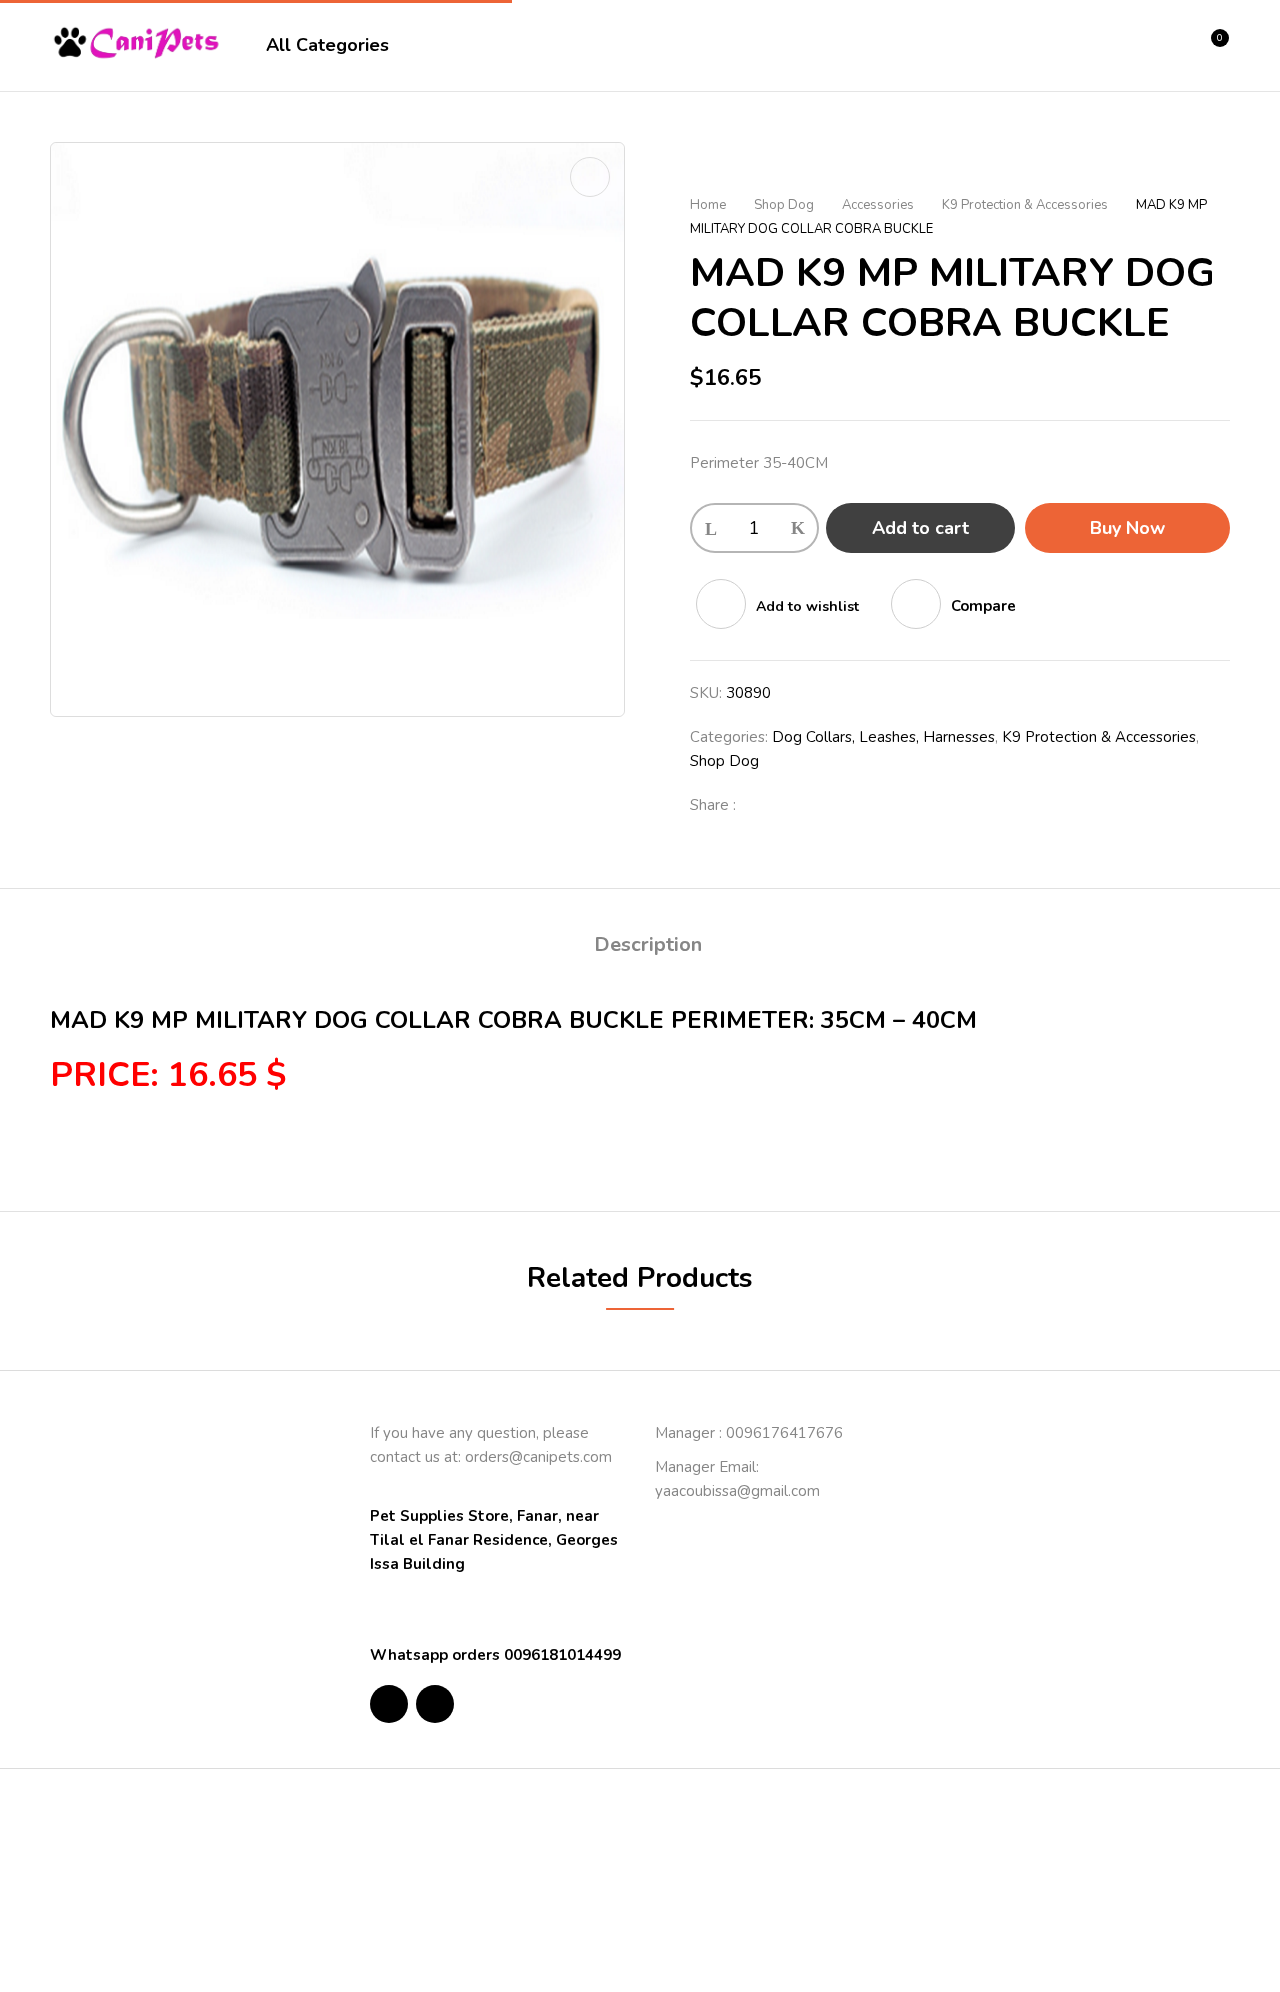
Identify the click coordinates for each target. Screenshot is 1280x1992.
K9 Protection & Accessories (1025, 205)
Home (708, 205)
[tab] (648, 947)
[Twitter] (794, 805)
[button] (1213, 46)
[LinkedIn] (826, 805)
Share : (713, 805)
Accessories (878, 205)
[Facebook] (762, 805)
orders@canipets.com (538, 1457)
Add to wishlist (807, 606)
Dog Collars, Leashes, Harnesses (883, 737)
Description (648, 944)
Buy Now (1127, 528)
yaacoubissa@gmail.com (737, 1491)
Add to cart (920, 528)
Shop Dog (784, 205)
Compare (983, 606)
